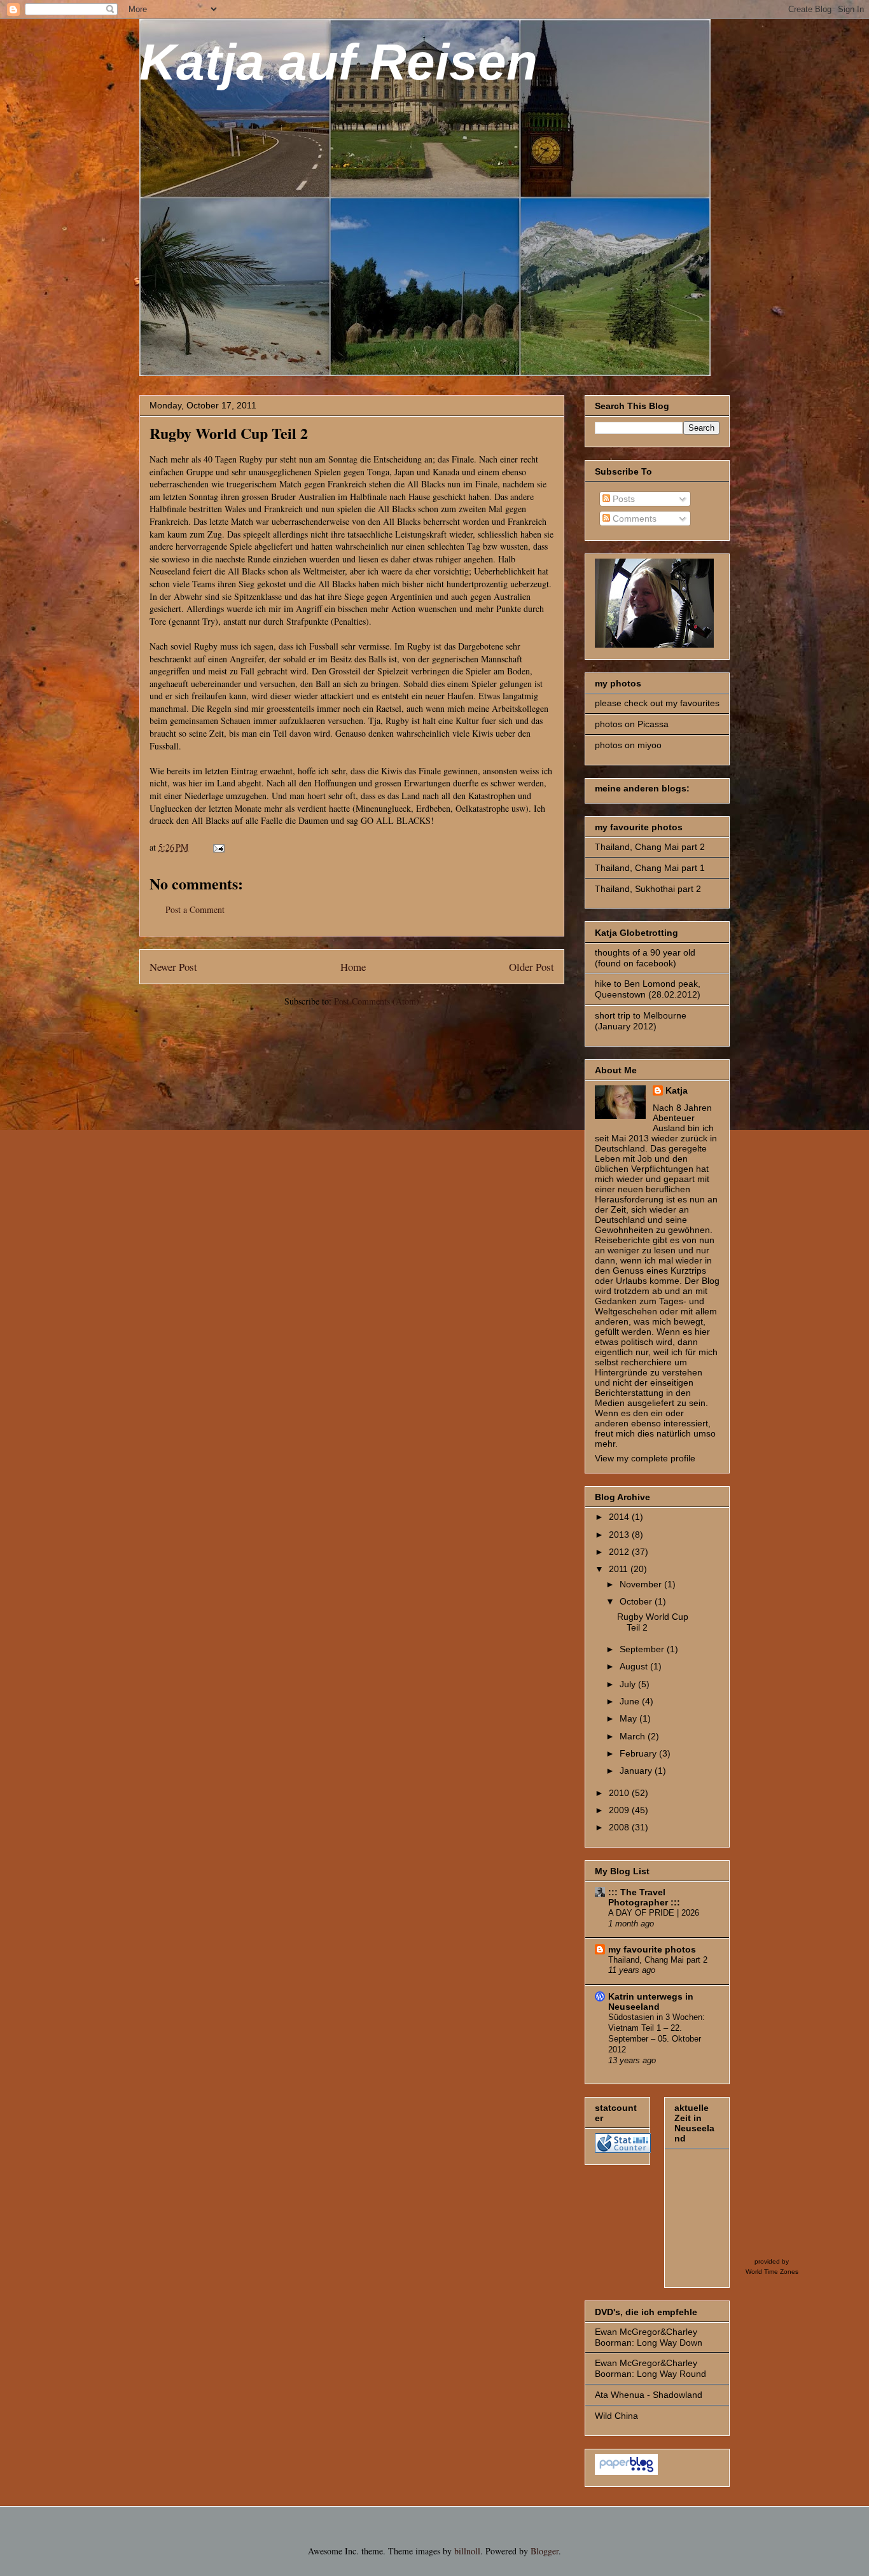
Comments (633, 519)
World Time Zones (772, 2272)
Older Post (532, 967)
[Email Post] (218, 847)
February (639, 1753)
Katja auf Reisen (338, 62)
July (629, 1684)
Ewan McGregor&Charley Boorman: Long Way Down (649, 2337)
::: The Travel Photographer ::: (644, 1897)
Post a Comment (195, 909)
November (642, 1584)
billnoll (467, 2551)
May (629, 1718)
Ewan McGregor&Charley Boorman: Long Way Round (650, 2368)
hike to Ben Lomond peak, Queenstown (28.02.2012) (648, 989)
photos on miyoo (628, 745)
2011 (620, 1569)
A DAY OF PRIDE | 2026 (654, 1913)
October (637, 1601)
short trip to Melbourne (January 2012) (641, 1021)
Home (353, 967)
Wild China (616, 2416)
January (637, 1771)
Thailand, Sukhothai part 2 (648, 889)
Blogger (545, 2551)
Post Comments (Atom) (377, 1001)
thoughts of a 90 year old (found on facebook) (645, 958)
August (635, 1666)
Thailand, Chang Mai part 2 (650, 847)
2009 (620, 1810)
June (631, 1701)
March (634, 1736)
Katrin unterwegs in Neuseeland (651, 2002)
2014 (620, 1517)
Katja (677, 1090)
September (643, 1649)
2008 (620, 1827)
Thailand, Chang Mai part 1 (650, 868)
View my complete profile (645, 1458)
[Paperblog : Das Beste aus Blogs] (626, 2472)
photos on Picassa (632, 724)
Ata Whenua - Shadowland (649, 2395)
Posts (622, 499)
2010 (620, 1793)
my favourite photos (652, 1949)
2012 (620, 1552)
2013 (620, 1535)
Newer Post (173, 967)
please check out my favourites (657, 703)
